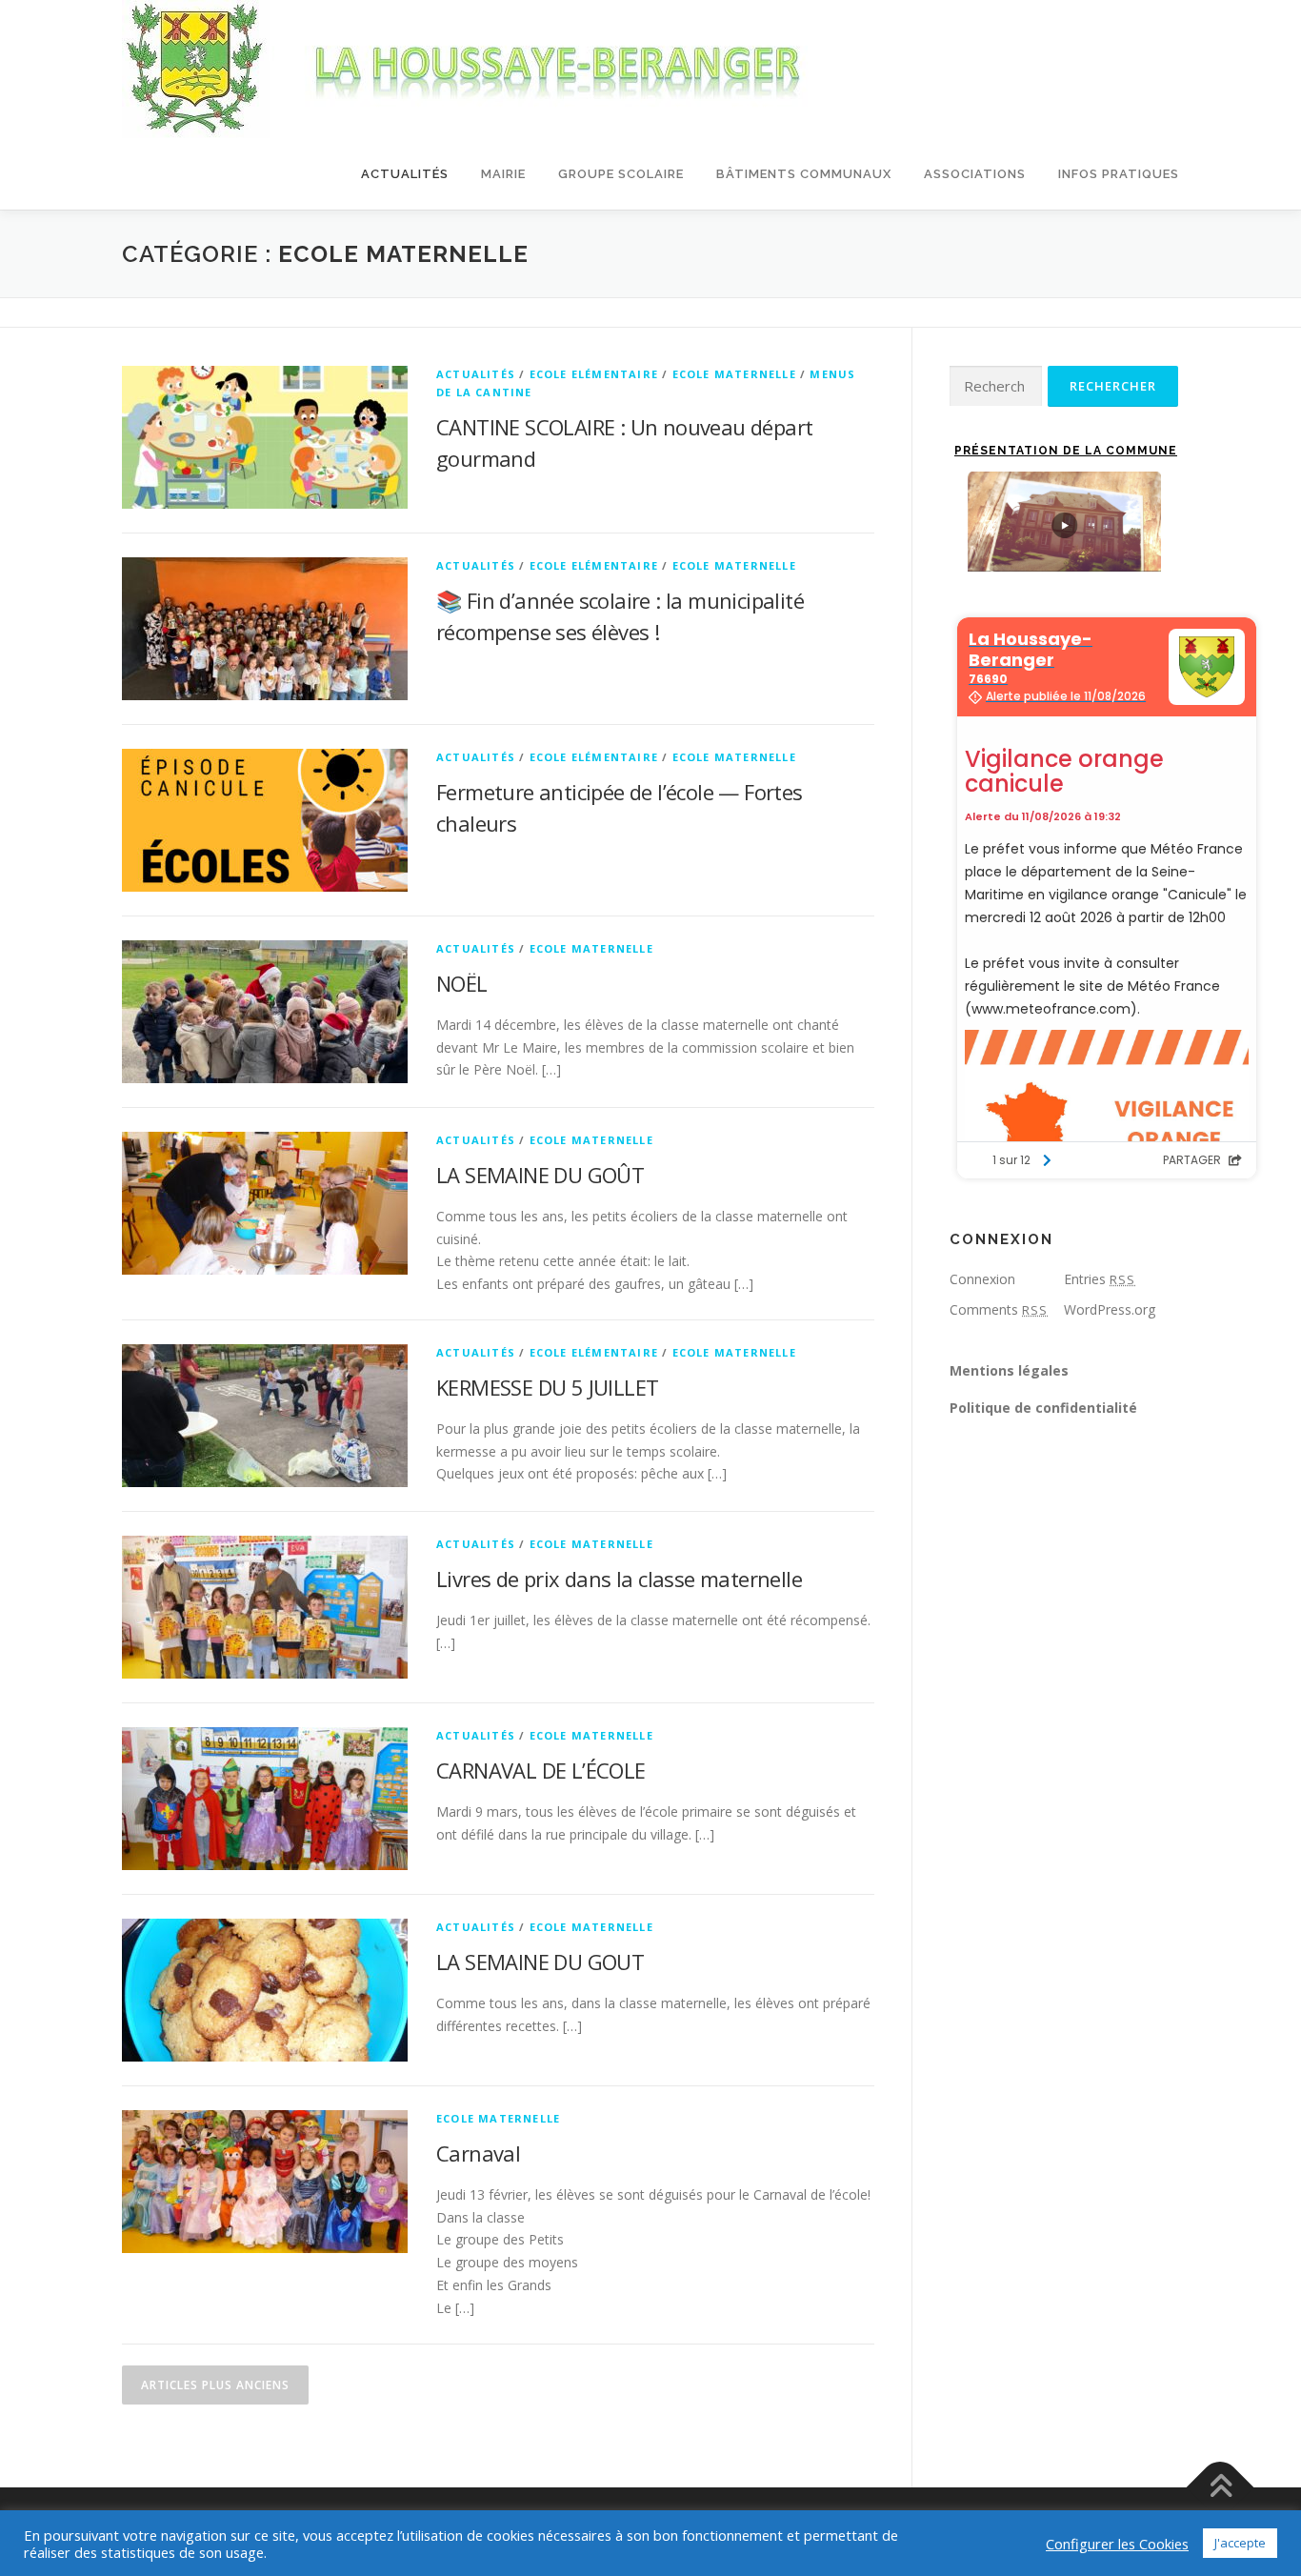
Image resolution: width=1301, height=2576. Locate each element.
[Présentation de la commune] (1064, 522)
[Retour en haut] (1221, 2487)
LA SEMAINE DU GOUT (540, 1962)
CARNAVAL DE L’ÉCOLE (541, 1770)
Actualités (405, 174)
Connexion (982, 1279)
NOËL (462, 983)
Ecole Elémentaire (594, 374)
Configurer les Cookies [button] (1117, 2544)
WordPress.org (1110, 1309)
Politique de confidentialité (1043, 1408)
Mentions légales (1009, 1370)
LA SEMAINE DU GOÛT (540, 1175)
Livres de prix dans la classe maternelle (619, 1579)
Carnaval (478, 2153)
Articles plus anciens (215, 2385)
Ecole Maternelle (734, 374)
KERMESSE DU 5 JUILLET (547, 1387)
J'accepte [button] (1240, 2543)
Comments (999, 1309)
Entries (1100, 1279)
